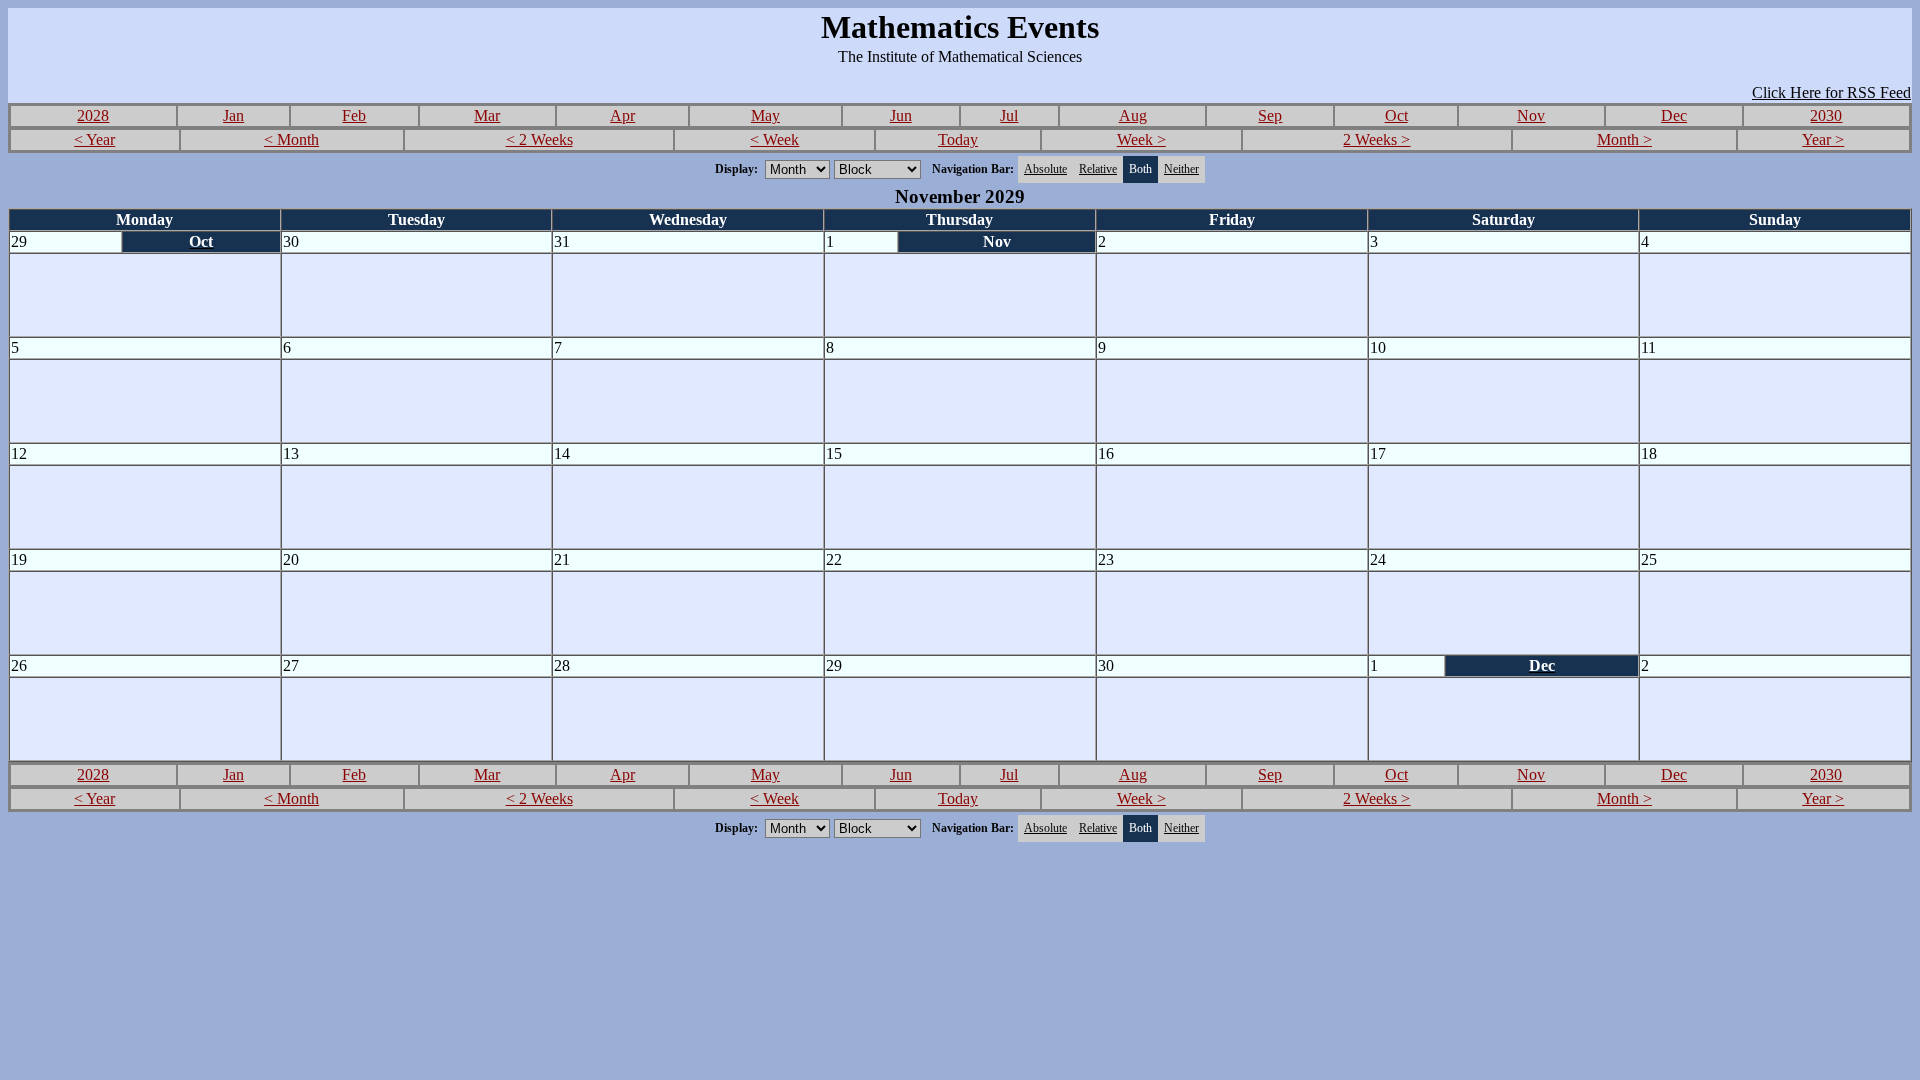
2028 (93, 115)
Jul (1009, 115)
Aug (1133, 115)
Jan (233, 115)
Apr (622, 115)
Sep (1270, 115)
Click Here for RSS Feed (1831, 92)
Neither (1181, 169)
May (765, 115)
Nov (1531, 115)
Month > (1624, 139)
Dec (1674, 115)
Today (958, 139)
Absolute (1045, 169)
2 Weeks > (1376, 139)
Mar (487, 115)
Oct (1396, 115)
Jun (901, 115)
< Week (774, 139)
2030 (1826, 115)
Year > (1823, 139)
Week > (1141, 139)
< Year (94, 139)
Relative (1098, 169)
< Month (291, 139)
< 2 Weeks (539, 139)
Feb (354, 115)
